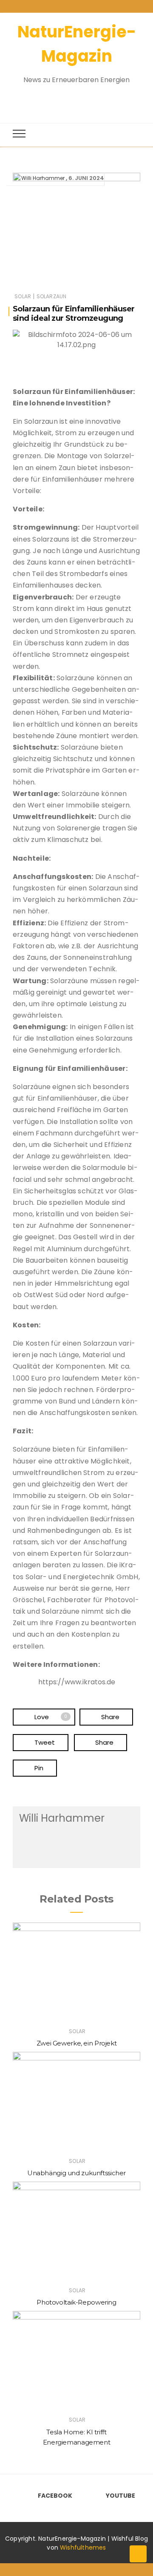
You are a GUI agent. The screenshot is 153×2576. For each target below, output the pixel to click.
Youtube (120, 2496)
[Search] (69, 99)
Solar (23, 296)
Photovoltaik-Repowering (76, 2302)
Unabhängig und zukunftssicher (76, 2173)
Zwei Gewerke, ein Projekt (77, 2043)
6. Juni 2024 (86, 178)
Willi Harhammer (43, 178)
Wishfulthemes (83, 2547)
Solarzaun (52, 296)
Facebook (55, 2496)
